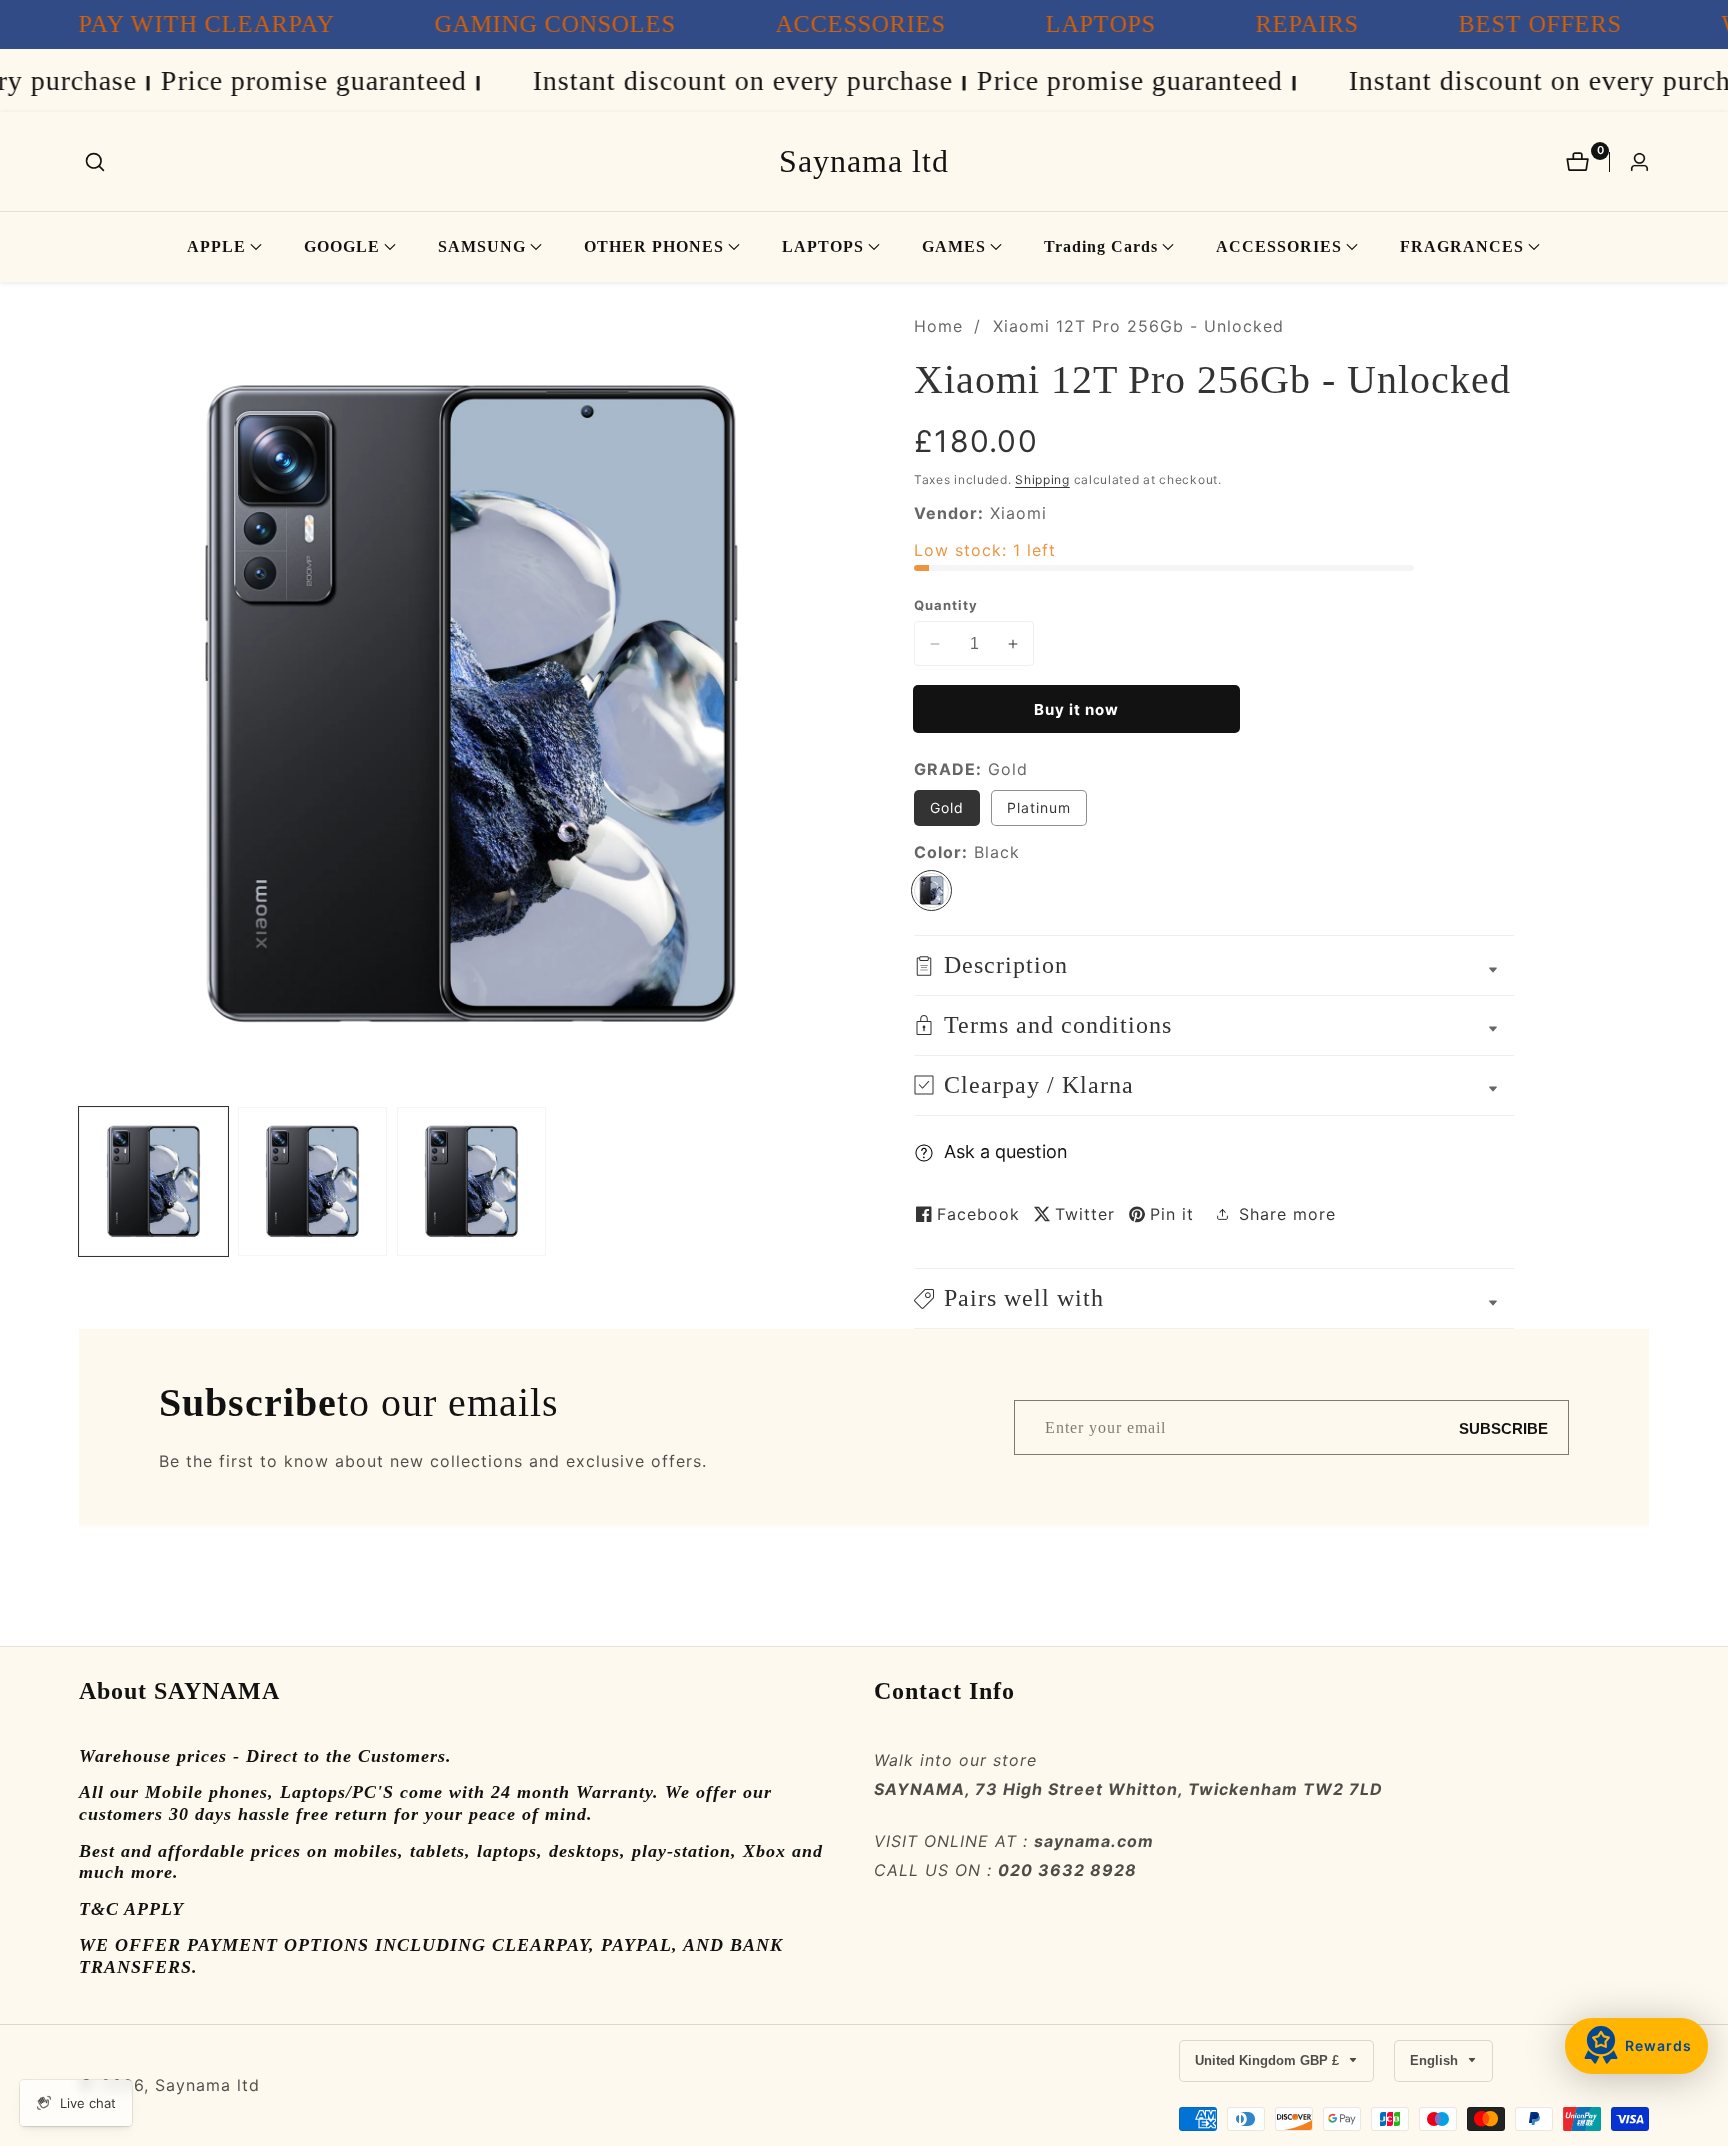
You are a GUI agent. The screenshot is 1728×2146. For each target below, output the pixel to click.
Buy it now (1076, 709)
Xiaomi (1018, 513)
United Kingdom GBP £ (1269, 2060)
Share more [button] (1287, 1214)
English (1436, 2060)
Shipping (1042, 479)
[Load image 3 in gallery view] (471, 1181)
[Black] (931, 890)
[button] (216, 247)
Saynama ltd (207, 2085)
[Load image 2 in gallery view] (312, 1181)
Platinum (1039, 807)
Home (938, 326)
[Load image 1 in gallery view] (153, 1181)
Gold (947, 807)
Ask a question (1006, 1151)
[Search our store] (95, 162)
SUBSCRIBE (1503, 1427)
